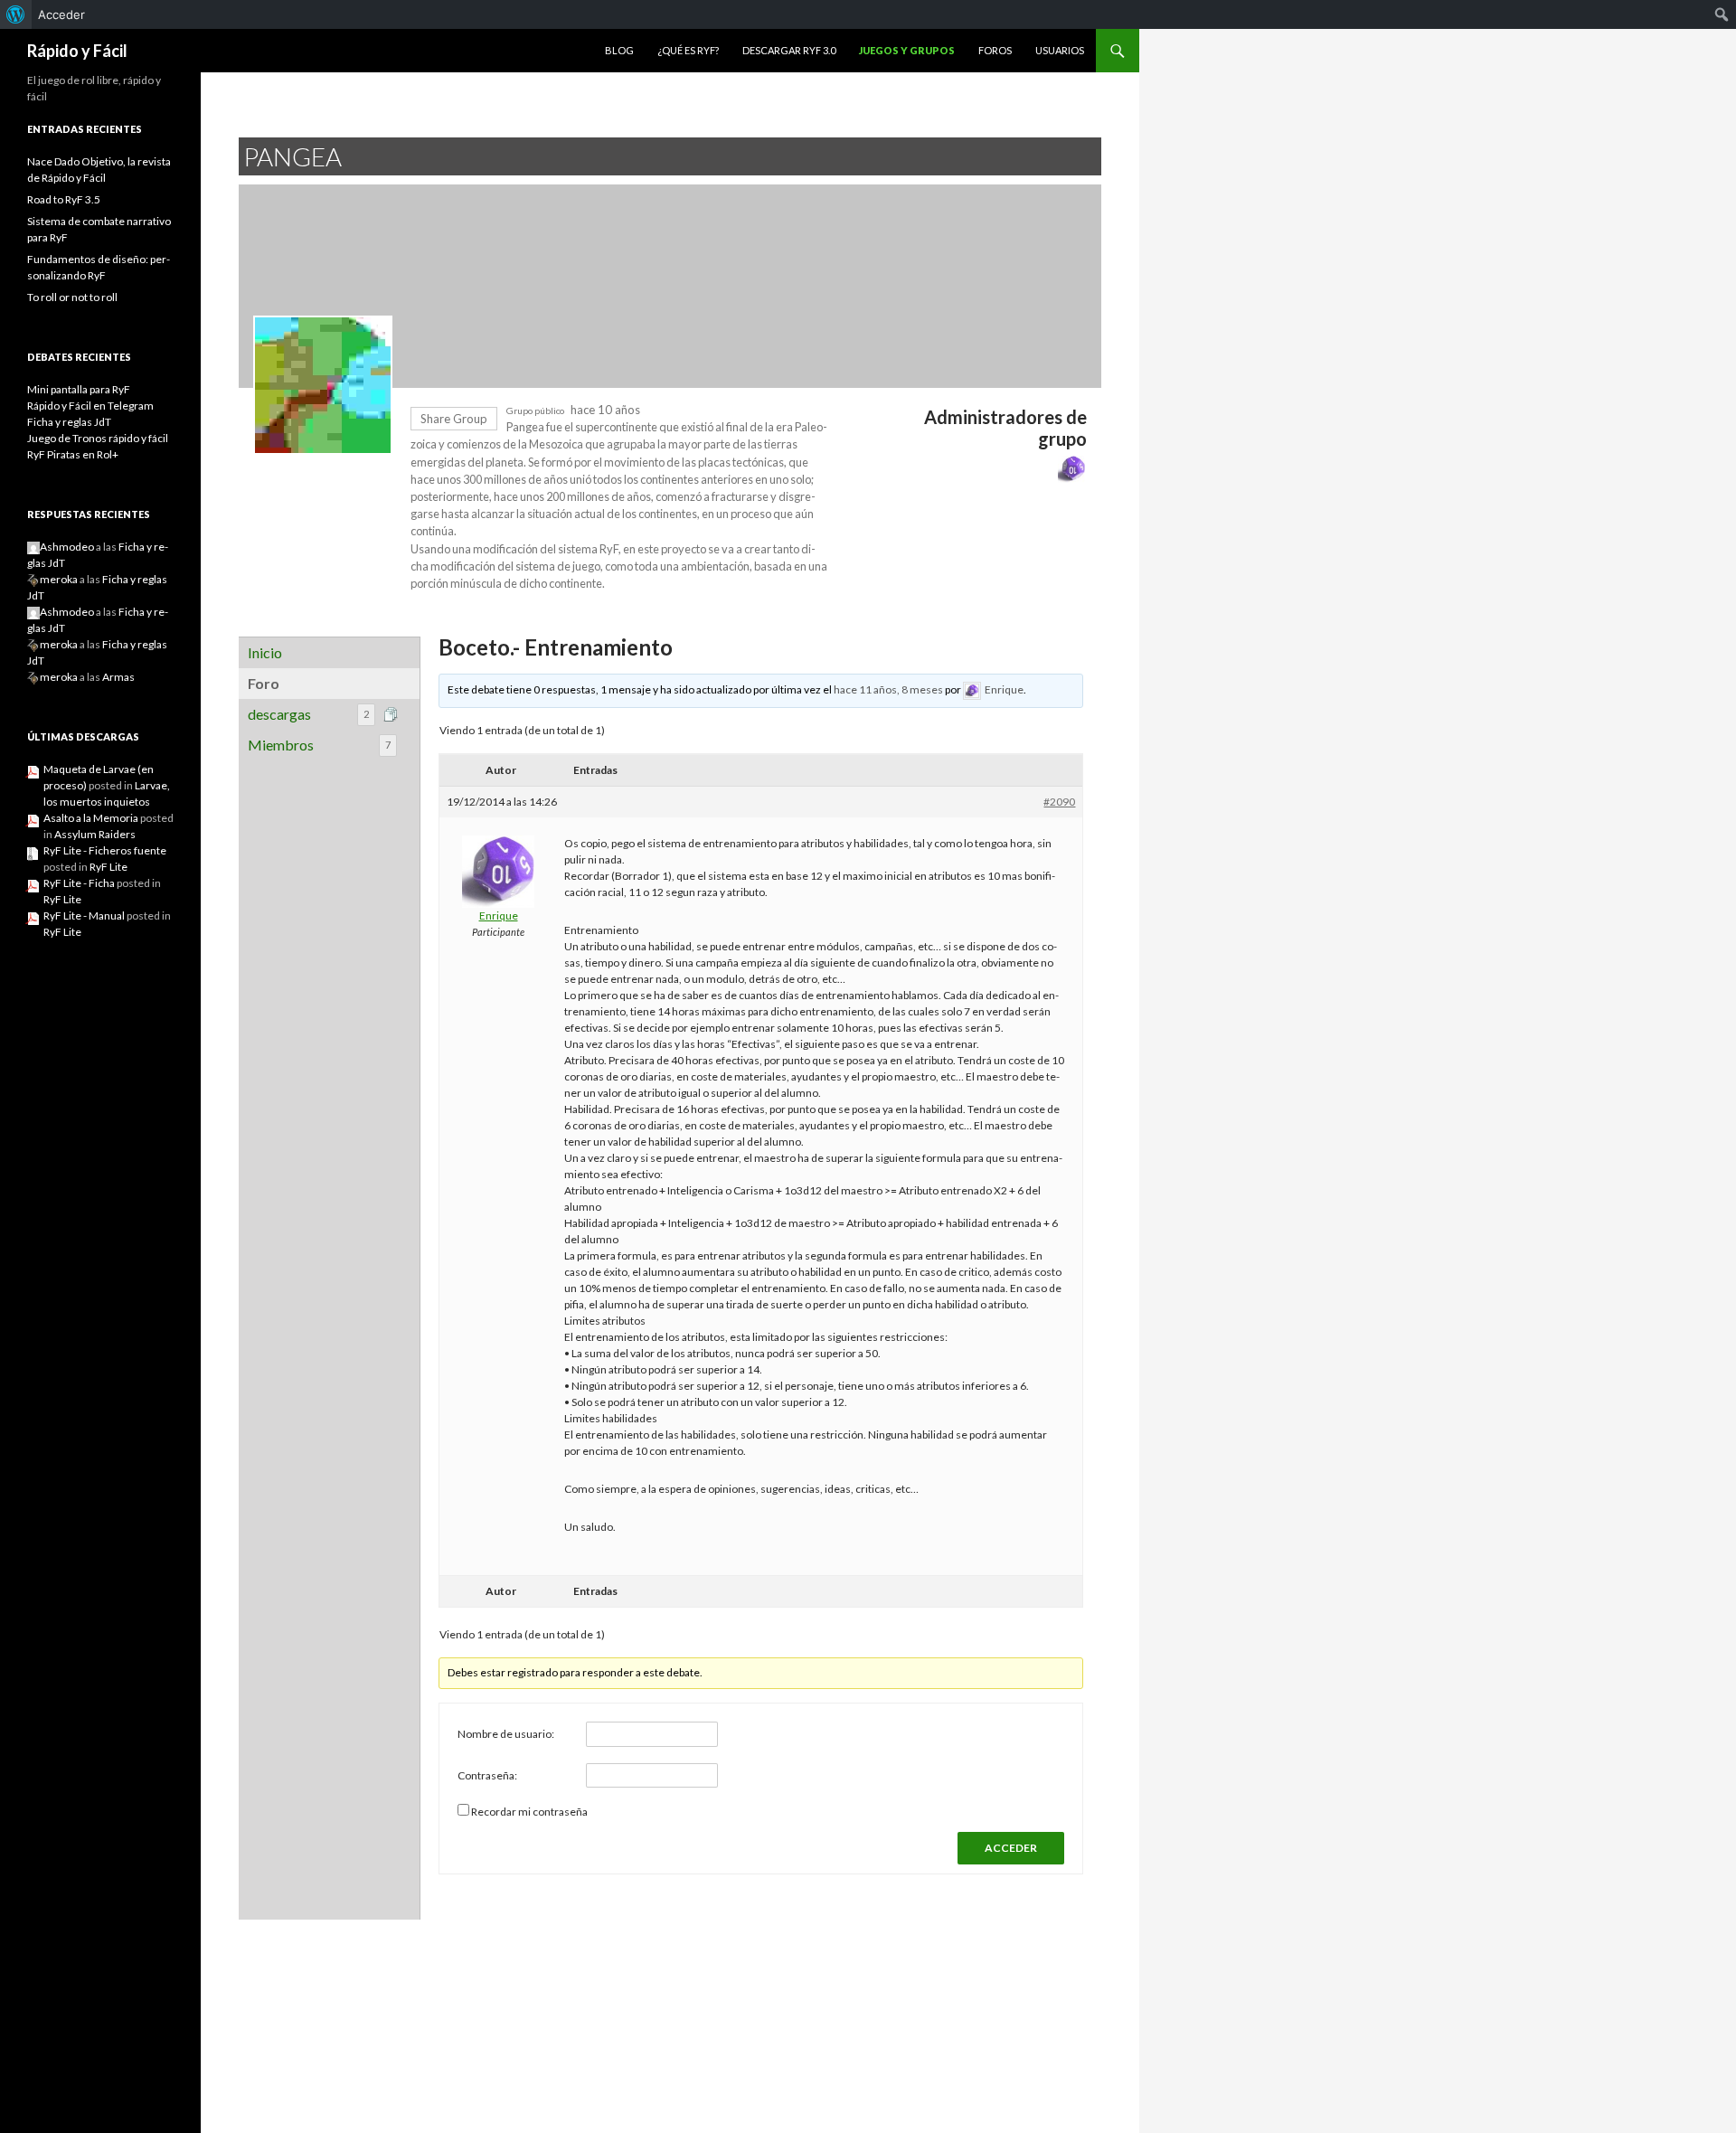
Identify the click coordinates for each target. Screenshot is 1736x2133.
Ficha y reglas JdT (69, 422)
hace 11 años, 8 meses (888, 689)
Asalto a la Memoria (91, 818)
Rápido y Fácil (77, 51)
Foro (264, 683)
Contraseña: (487, 1775)
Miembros (319, 745)
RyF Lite (108, 867)
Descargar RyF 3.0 (789, 50)
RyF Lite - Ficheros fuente (105, 850)
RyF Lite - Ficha (79, 883)
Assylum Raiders (95, 834)
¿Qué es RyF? (688, 50)
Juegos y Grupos (907, 50)
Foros (995, 50)
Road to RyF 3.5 (64, 199)
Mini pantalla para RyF (79, 389)
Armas (118, 677)
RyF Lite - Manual (84, 915)
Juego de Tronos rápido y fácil (98, 438)
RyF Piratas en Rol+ (73, 454)
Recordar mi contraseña (529, 1812)
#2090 (1059, 802)
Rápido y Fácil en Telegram (90, 406)
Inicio (265, 652)
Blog (619, 50)
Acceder (61, 14)
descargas (308, 714)
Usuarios (1060, 50)
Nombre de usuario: (506, 1734)
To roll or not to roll (72, 297)
